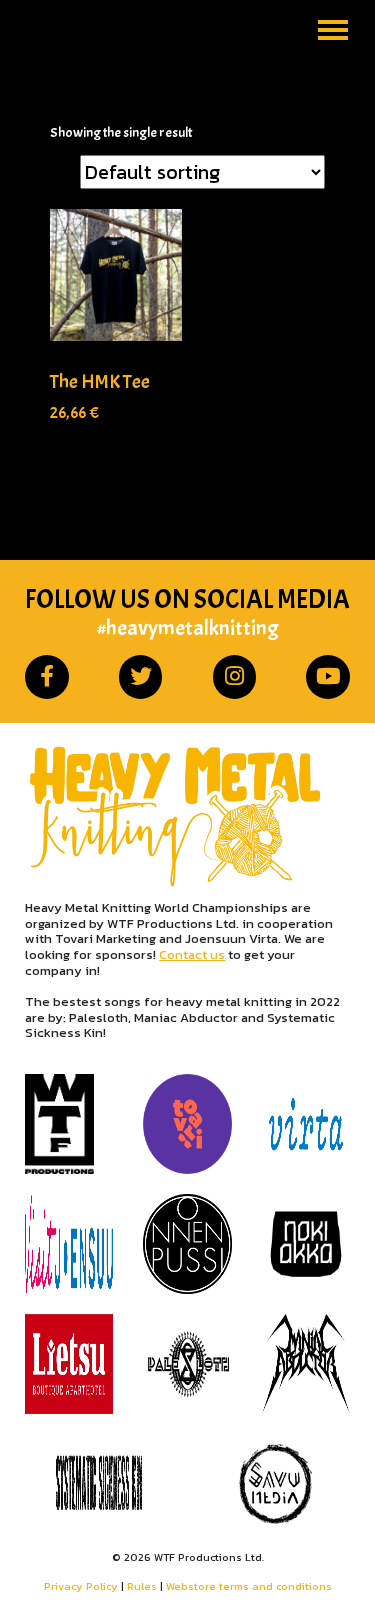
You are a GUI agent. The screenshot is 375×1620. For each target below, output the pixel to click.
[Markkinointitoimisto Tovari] (187, 1124)
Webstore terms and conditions (249, 1586)
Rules (142, 1586)
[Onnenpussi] (187, 1244)
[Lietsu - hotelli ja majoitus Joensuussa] (69, 1364)
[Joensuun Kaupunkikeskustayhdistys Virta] (306, 1124)
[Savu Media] (276, 1484)
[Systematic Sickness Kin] (99, 1484)
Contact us (192, 954)
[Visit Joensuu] (69, 1244)
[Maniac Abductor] (306, 1364)
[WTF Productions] (69, 1124)
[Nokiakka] (306, 1244)
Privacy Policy (81, 1586)
